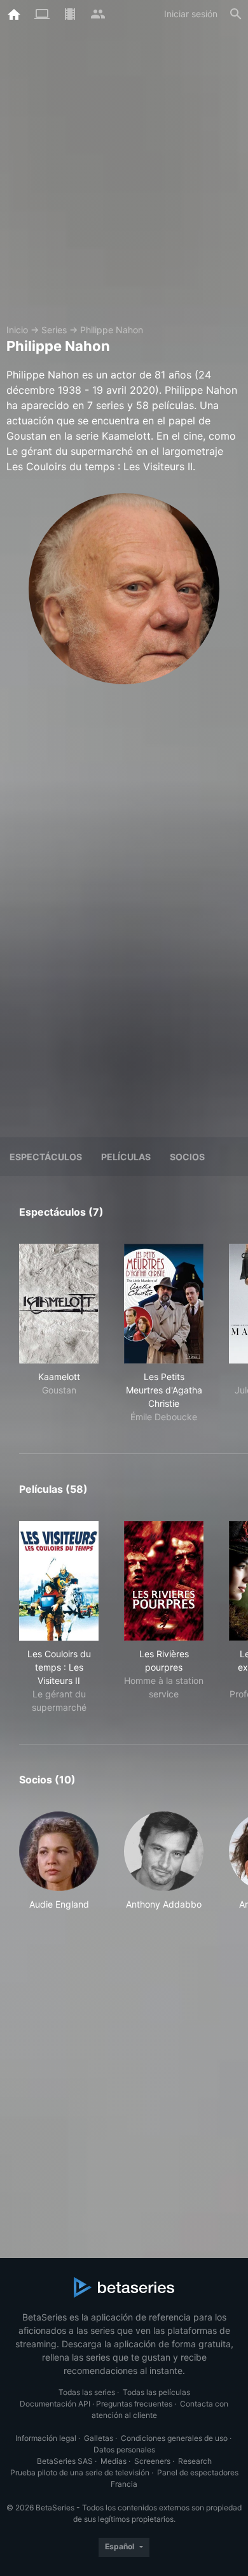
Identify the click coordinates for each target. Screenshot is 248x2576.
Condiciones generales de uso (174, 2438)
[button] (59, 1861)
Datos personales (124, 2450)
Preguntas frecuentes (134, 2404)
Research (195, 2461)
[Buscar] (236, 14)
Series (54, 330)
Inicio (17, 330)
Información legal (46, 2438)
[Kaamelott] (59, 1304)
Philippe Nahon (112, 330)
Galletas (99, 2438)
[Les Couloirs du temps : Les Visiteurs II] (59, 1581)
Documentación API (55, 2404)
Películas (126, 1157)
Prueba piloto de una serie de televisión (80, 2472)
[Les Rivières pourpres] (164, 1581)
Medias (114, 2461)
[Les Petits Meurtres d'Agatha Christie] (164, 1304)
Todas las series (87, 2392)
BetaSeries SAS (65, 2461)
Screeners (152, 2461)
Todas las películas (156, 2392)
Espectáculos (46, 1157)
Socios (187, 1157)
